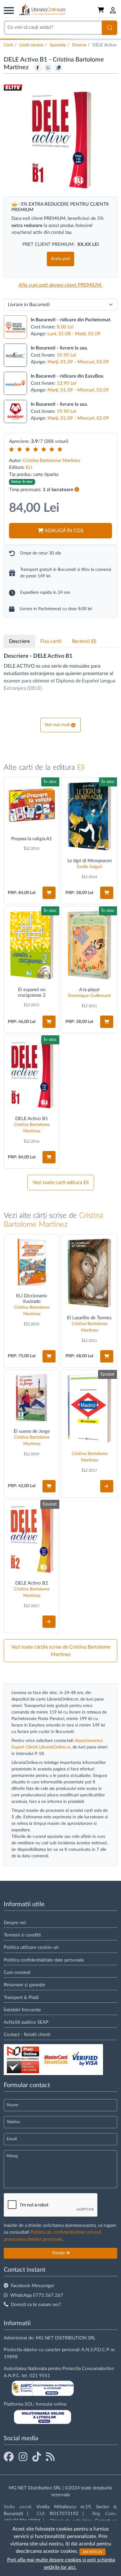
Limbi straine (31, 45)
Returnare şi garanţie (25, 1985)
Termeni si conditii (22, 1935)
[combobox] (53, 28)
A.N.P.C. (12, 2376)
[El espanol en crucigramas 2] (32, 945)
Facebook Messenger (33, 2286)
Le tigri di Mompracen (90, 861)
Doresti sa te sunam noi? (36, 2305)
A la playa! (89, 990)
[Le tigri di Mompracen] (89, 816)
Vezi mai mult (57, 725)
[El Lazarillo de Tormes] (89, 1273)
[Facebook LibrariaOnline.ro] (9, 2457)
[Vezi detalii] (107, 1486)
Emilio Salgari (90, 867)
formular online (51, 2404)
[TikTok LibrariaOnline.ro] (37, 2457)
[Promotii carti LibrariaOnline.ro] (23, 2457)
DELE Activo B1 (32, 1119)
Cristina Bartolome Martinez (52, 461)
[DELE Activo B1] (32, 1074)
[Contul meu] (113, 10)
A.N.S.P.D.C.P (95, 2350)
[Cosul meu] (101, 10)
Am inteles (92, 2552)
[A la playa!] (89, 945)
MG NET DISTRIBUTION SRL (66, 2338)
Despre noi (15, 1923)
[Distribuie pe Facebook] (38, 68)
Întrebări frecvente (22, 2010)
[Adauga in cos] (49, 893)
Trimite (59, 2253)
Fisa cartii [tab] (51, 641)
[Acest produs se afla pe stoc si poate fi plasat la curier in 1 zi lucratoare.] (77, 490)
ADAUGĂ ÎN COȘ (64, 531)
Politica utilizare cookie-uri (31, 1947)
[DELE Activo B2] (32, 1538)
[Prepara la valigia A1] (32, 805)
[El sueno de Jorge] (32, 1397)
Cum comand (17, 1973)
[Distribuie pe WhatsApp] (48, 68)
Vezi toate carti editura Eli (61, 1183)
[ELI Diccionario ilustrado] (32, 1262)
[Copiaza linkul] (59, 68)
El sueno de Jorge (32, 1431)
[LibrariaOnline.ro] (43, 10)
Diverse (79, 45)
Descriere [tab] (19, 641)
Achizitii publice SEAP (26, 2022)
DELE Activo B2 (32, 1583)
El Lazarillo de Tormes (89, 1318)
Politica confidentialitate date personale (44, 1960)
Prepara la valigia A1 (32, 839)
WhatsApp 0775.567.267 (37, 2295)
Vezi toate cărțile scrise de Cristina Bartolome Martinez (61, 1651)
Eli (81, 768)
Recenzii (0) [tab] (84, 641)
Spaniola (58, 45)
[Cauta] (110, 28)
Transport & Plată (21, 1998)
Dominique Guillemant (89, 996)
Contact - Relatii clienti (27, 2035)
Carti (8, 45)
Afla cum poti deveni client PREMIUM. (60, 285)
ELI (29, 467)
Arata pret (60, 259)
